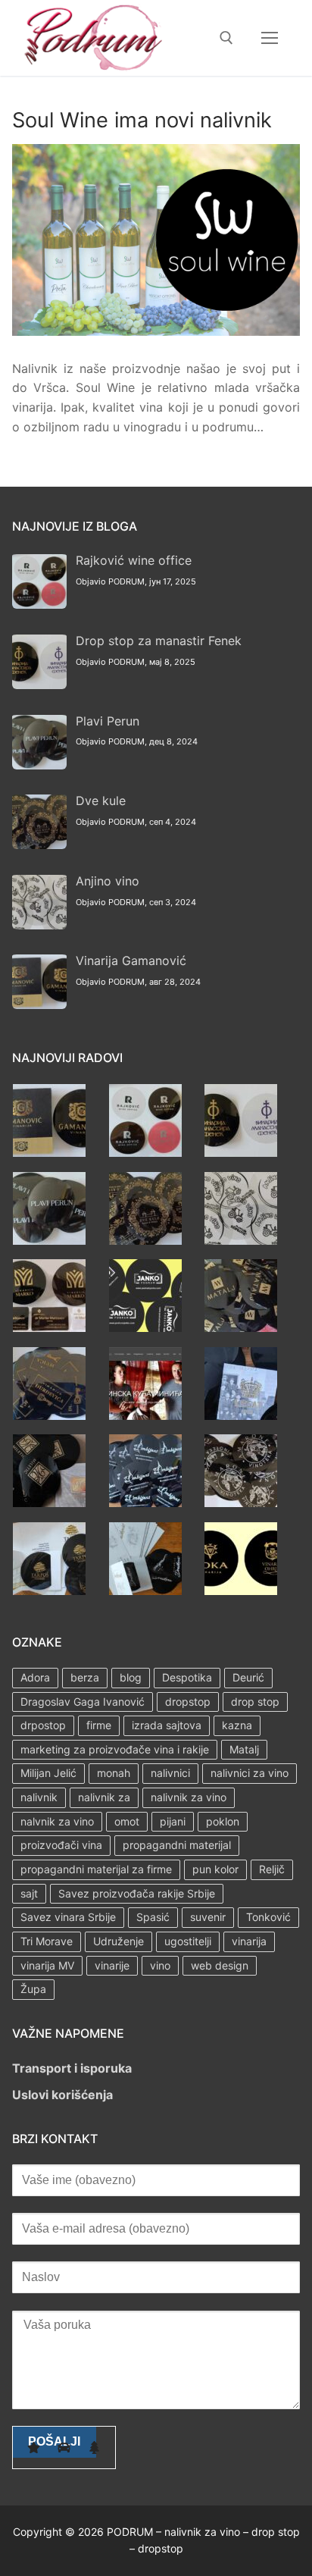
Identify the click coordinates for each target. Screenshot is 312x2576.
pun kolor (215, 1869)
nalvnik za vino (57, 1821)
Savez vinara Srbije (68, 1917)
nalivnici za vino (250, 1773)
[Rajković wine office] (145, 1152)
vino (160, 1965)
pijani (173, 1821)
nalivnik (39, 1797)
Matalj (244, 1749)
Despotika (187, 1677)
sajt (29, 1893)
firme (99, 1725)
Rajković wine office (134, 560)
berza (85, 1677)
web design (220, 1965)
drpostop (43, 1725)
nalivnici (170, 1773)
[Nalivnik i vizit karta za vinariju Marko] (49, 1327)
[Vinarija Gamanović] (49, 1152)
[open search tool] (226, 38)
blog (131, 1677)
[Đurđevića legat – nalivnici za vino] (49, 1415)
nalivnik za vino (189, 1797)
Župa (33, 1989)
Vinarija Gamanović (131, 961)
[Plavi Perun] (49, 1240)
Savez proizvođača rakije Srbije (137, 1893)
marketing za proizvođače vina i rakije (115, 1749)
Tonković (268, 1917)
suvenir (208, 1917)
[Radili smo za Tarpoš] (49, 1590)
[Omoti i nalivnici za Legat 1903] (241, 1415)
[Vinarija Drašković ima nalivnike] (145, 1590)
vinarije (112, 1965)
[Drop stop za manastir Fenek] (241, 1152)
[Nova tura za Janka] (145, 1327)
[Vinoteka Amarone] (241, 1503)
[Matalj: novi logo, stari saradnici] (241, 1327)
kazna (237, 1725)
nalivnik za (104, 1797)
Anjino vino (108, 881)
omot (127, 1821)
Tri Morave (47, 1941)
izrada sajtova (167, 1725)
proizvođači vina (61, 1845)
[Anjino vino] (241, 1240)
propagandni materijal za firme (96, 1869)
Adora (35, 1677)
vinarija (249, 1941)
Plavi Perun (108, 721)
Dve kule (101, 801)
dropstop (188, 1702)
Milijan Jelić (48, 1773)
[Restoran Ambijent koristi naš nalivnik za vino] (145, 1503)
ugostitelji (188, 1941)
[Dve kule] (145, 1240)
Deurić (248, 1677)
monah (114, 1773)
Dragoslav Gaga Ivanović (83, 1702)
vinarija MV (47, 1965)
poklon (223, 1821)
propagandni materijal (177, 1845)
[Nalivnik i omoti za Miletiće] (49, 1503)
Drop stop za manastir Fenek (159, 641)
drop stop (255, 1702)
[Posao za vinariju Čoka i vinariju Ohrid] (241, 1590)
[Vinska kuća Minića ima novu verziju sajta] (145, 1415)
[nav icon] (270, 38)
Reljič (272, 1869)
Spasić (153, 1917)
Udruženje (119, 1941)
